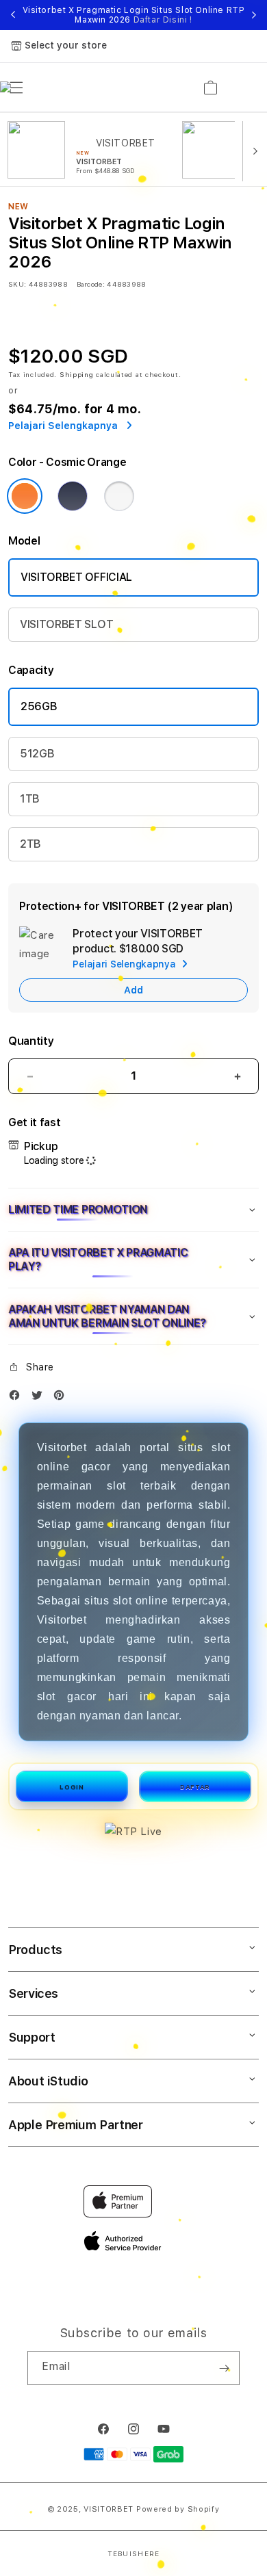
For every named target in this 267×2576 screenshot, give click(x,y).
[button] (133, 1210)
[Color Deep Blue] (73, 496)
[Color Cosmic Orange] (25, 496)
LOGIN (72, 1787)
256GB (39, 706)
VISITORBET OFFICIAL (76, 577)
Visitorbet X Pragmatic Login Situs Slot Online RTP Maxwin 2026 (134, 15)
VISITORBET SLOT (66, 624)
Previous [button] (13, 15)
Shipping (77, 374)
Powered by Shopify (178, 2509)
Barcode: (91, 284)
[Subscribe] (224, 2368)
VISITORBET (109, 2509)
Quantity (31, 1041)
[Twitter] (40, 1398)
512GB (37, 754)
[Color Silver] (119, 496)
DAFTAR (195, 1787)
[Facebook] (18, 1398)
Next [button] (254, 15)
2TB (30, 844)
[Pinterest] (62, 1398)
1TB (30, 799)
